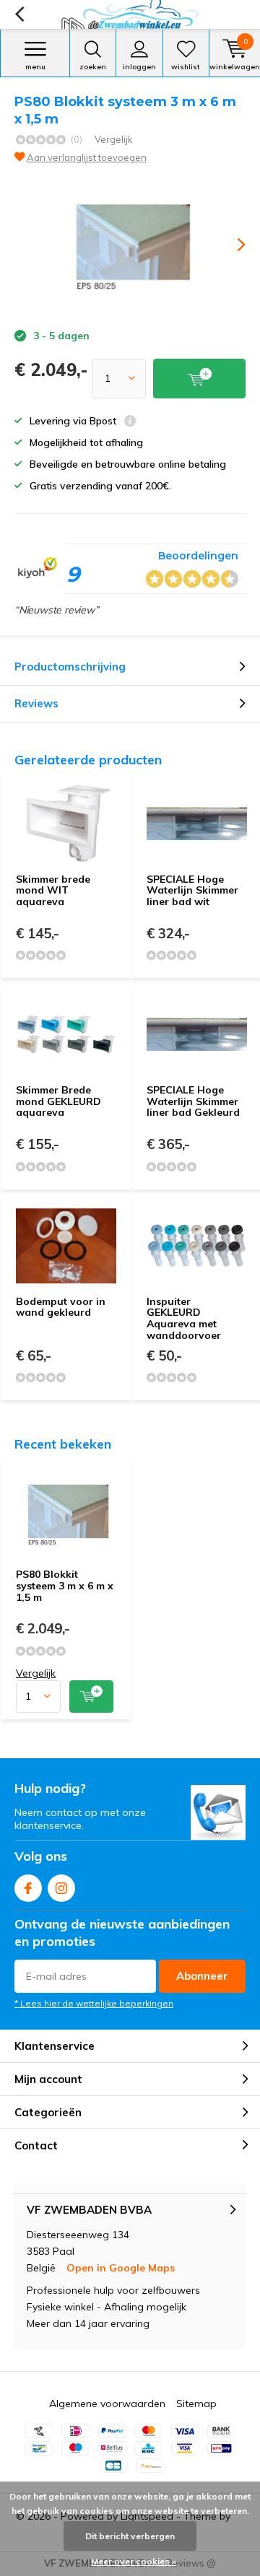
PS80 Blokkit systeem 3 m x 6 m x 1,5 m (65, 1585)
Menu (35, 67)
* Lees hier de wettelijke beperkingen (94, 2003)
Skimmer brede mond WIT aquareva (53, 890)
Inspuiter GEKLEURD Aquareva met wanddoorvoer (184, 1318)
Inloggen (139, 67)
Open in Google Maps (121, 2268)
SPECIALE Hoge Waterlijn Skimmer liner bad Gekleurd (193, 1101)
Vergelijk (114, 139)
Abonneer (202, 1976)
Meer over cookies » (134, 2561)
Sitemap (196, 2403)
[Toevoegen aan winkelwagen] (91, 1697)
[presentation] (231, 245)
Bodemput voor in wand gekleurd (61, 1307)
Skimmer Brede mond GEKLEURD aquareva (58, 1101)
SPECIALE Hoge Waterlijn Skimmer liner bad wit (192, 890)
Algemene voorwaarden (107, 2403)
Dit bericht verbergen (130, 2536)
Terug (19, 14)
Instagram (61, 1888)
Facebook (28, 1888)
